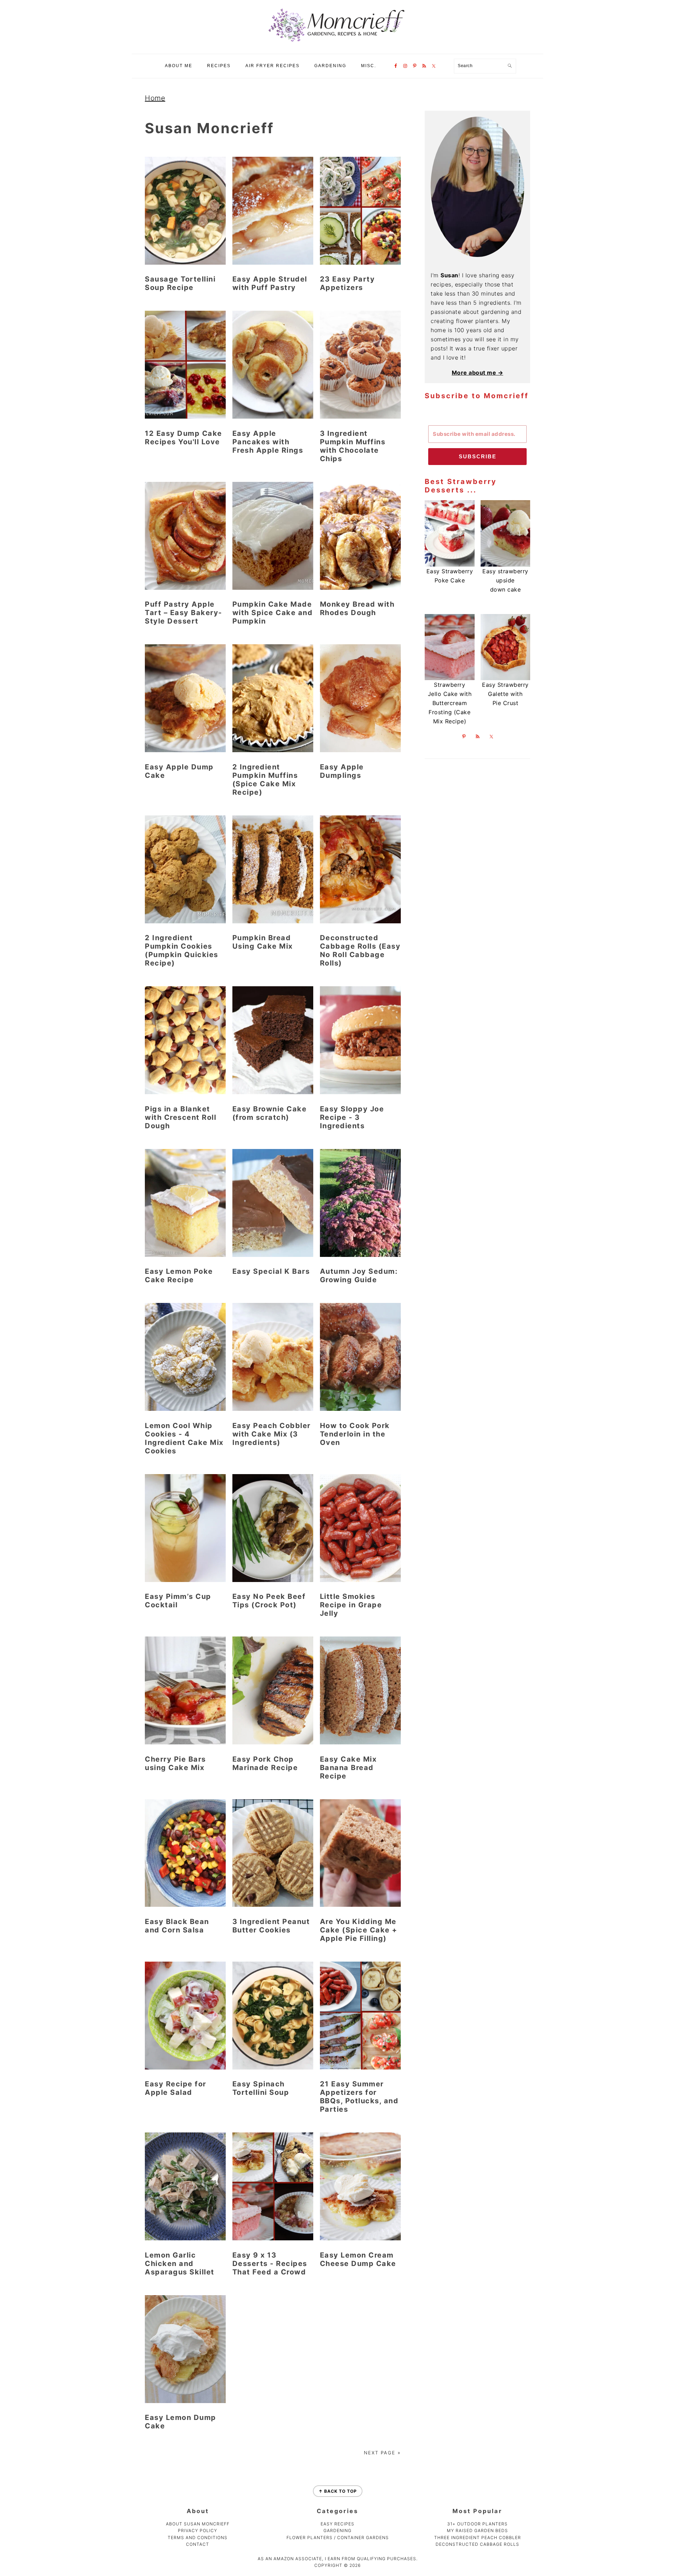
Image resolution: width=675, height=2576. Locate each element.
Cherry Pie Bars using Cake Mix (175, 1763)
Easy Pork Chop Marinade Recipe (265, 1763)
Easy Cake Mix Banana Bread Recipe (348, 1768)
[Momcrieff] (337, 42)
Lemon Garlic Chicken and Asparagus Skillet (180, 2264)
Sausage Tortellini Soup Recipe (180, 283)
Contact (198, 2544)
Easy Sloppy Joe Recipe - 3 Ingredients (352, 1117)
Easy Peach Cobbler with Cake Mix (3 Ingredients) (272, 1434)
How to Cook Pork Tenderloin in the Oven (355, 1434)
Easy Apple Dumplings (342, 771)
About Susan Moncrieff (198, 2524)
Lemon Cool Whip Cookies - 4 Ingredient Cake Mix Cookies (184, 1438)
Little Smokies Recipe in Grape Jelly (351, 1605)
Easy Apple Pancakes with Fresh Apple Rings (268, 442)
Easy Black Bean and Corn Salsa (177, 1926)
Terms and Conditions (198, 2538)
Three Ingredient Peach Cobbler (478, 2538)
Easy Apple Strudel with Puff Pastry (270, 283)
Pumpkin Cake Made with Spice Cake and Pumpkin (273, 613)
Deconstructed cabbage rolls (477, 2544)
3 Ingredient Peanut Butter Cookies (271, 1926)
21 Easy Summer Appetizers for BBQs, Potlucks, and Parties (359, 2097)
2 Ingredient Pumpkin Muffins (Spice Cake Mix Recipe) (265, 780)
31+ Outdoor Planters (477, 2524)
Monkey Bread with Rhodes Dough (357, 608)
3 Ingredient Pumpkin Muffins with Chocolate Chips (353, 446)
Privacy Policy (198, 2530)
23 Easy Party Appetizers (348, 283)
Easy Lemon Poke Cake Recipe (179, 1276)
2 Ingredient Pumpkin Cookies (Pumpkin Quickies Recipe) (182, 950)
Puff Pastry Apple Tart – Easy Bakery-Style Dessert (184, 613)
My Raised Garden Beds (477, 2530)
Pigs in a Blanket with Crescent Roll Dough (181, 1117)
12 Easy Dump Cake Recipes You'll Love (184, 438)
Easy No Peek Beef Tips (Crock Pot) (269, 1601)
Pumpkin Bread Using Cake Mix (263, 942)
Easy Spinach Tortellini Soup (261, 2088)
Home (155, 98)
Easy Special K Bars (271, 1271)
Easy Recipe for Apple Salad (176, 2088)
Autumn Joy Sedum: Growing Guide (359, 1276)
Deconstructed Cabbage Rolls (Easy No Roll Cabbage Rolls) (360, 950)
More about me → (478, 373)
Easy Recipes (337, 2524)
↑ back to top (338, 2491)
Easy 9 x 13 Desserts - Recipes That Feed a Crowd (270, 2264)
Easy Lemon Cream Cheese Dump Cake (358, 2259)
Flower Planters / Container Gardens (338, 2538)
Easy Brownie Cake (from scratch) (270, 1113)
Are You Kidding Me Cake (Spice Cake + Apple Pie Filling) (359, 1930)
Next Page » (382, 2453)
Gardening (337, 2530)
